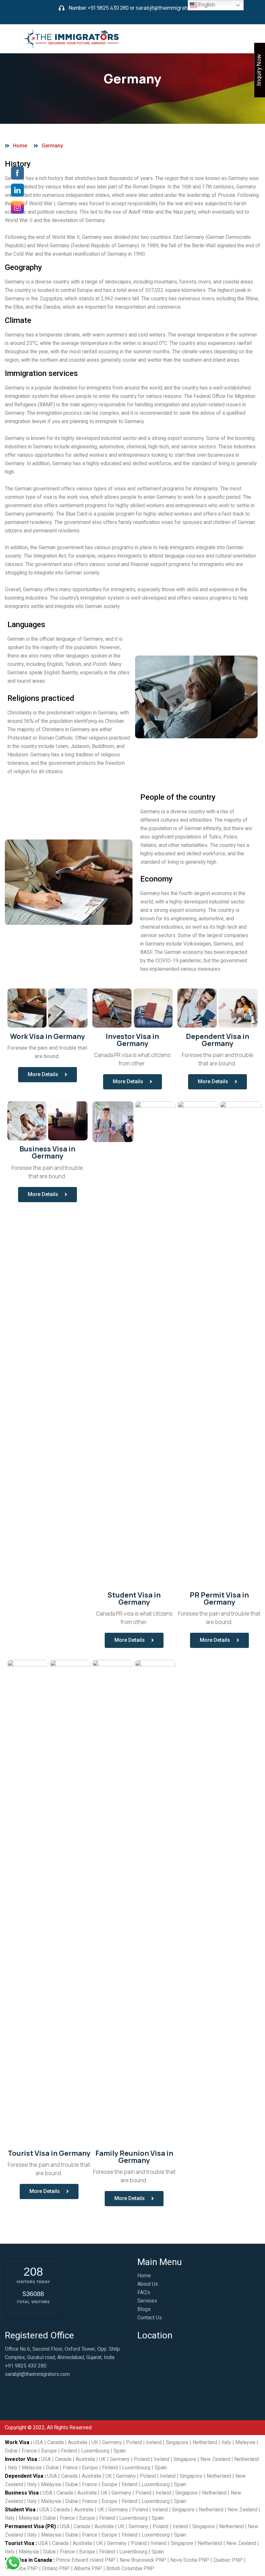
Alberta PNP (88, 2569)
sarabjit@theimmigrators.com (171, 8)
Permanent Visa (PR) (30, 2527)
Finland (69, 2451)
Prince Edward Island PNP (86, 2560)
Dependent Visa (24, 2476)
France (29, 2451)
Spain (120, 2451)
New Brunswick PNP (143, 2560)
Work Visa (17, 2442)
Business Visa (22, 2493)
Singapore (177, 2442)
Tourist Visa (20, 2543)
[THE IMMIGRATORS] (72, 38)
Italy (226, 2442)
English (206, 5)
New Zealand (215, 2459)
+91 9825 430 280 (108, 8)
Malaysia (245, 2442)
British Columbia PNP (130, 2569)
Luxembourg (95, 2451)
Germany (112, 2442)
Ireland (154, 2442)
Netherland (205, 2442)
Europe (49, 2451)
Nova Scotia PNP (190, 2560)
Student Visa (20, 2510)
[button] (48, 1075)
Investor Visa (21, 2459)
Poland (134, 2442)
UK (95, 2442)
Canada (55, 2442)
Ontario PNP (56, 2569)
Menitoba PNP (21, 2569)
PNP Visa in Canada (28, 2560)
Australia (78, 2442)
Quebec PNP (228, 2560)
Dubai (11, 2451)
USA (38, 2442)
